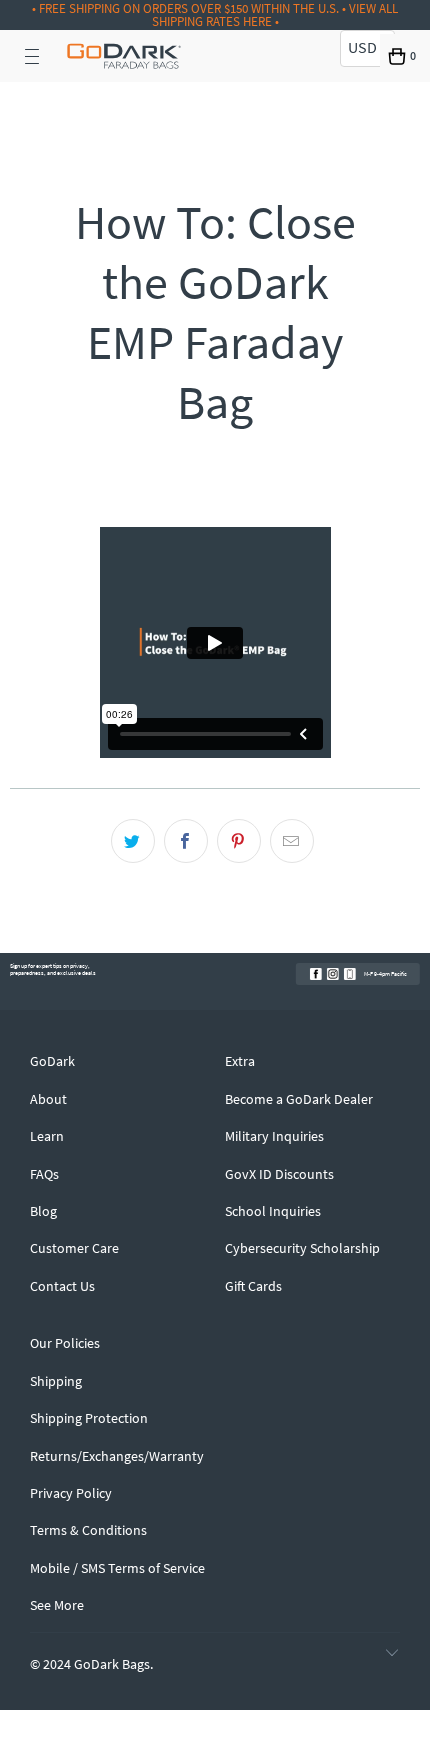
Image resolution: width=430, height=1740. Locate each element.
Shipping (56, 1381)
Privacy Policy (71, 1493)
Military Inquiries (274, 1136)
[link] (316, 974)
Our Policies (65, 1343)
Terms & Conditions (88, 1530)
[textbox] (367, 47)
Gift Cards (253, 1286)
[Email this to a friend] (292, 841)
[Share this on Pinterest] (239, 841)
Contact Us (62, 1286)
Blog (43, 1211)
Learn (47, 1136)
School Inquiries (273, 1211)
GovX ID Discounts (279, 1174)
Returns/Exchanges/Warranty (117, 1456)
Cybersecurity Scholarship (302, 1248)
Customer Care (74, 1248)
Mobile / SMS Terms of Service (117, 1568)
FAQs (44, 1174)
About (48, 1099)
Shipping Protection (89, 1418)
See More (57, 1605)
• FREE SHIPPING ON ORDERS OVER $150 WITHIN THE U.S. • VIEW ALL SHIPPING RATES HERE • (215, 15)
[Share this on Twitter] (133, 841)
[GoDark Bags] (124, 56)
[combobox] (367, 48)
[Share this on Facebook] (186, 841)
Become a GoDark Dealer (299, 1099)
